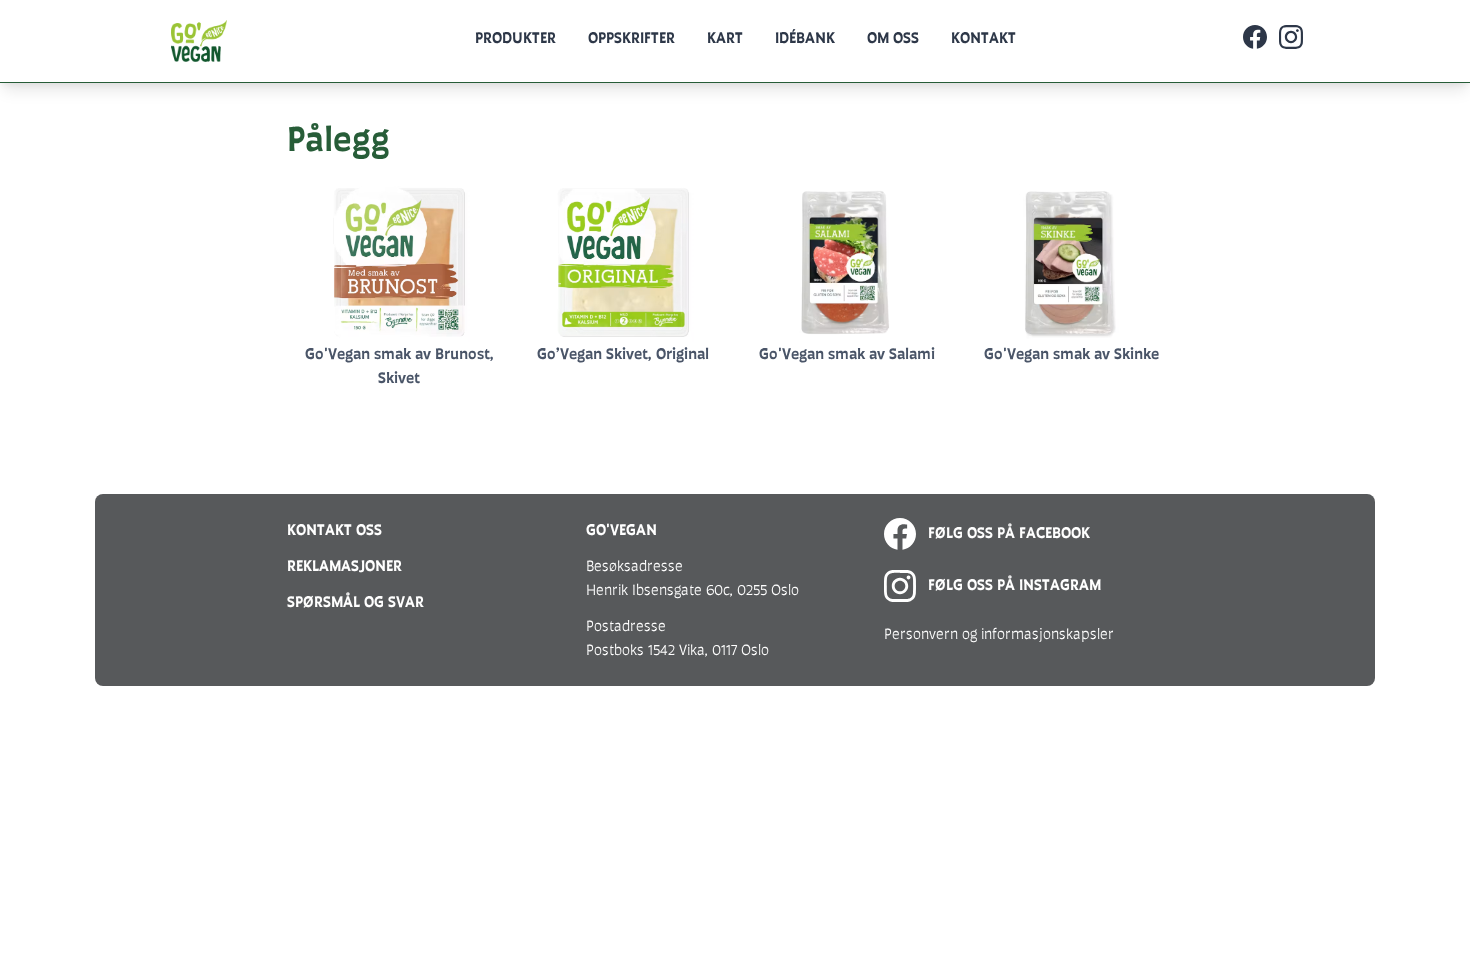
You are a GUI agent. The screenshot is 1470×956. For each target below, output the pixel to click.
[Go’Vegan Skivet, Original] (623, 262)
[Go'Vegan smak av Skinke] (1071, 262)
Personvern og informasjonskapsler (999, 633)
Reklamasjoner (344, 565)
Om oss (893, 37)
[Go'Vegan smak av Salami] (847, 262)
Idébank (805, 37)
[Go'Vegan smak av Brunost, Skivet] (399, 262)
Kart (725, 37)
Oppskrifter (631, 37)
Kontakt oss (334, 529)
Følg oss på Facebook (1007, 532)
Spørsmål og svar (355, 601)
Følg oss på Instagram (1012, 584)
